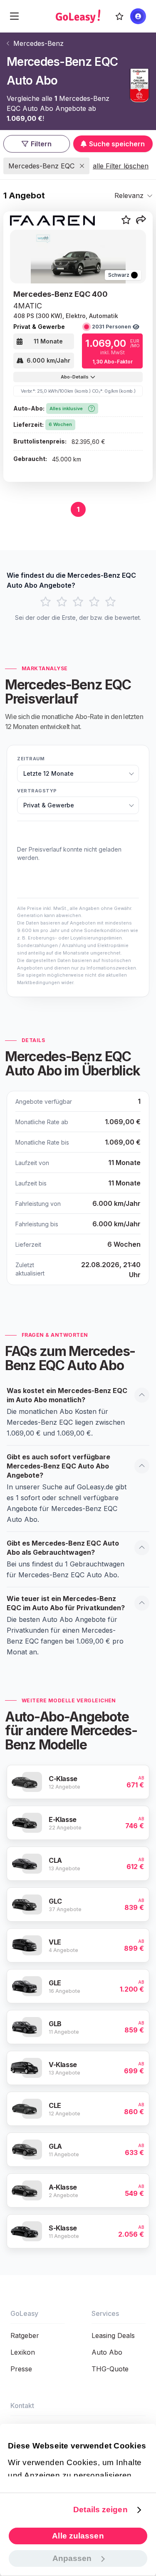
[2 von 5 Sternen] (62, 602)
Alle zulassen (78, 2536)
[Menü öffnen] (14, 16)
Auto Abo (107, 2352)
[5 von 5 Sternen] (110, 602)
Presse (21, 2369)
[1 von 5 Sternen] (46, 602)
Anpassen (72, 2558)
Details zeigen (100, 2510)
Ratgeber (25, 2335)
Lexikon (23, 2352)
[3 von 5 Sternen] (78, 602)
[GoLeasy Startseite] (78, 16)
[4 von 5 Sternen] (94, 602)
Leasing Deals (113, 2335)
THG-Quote (110, 2369)
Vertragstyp (37, 791)
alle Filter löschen (121, 166)
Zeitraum (31, 759)
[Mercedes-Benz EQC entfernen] (82, 166)
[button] (141, 221)
